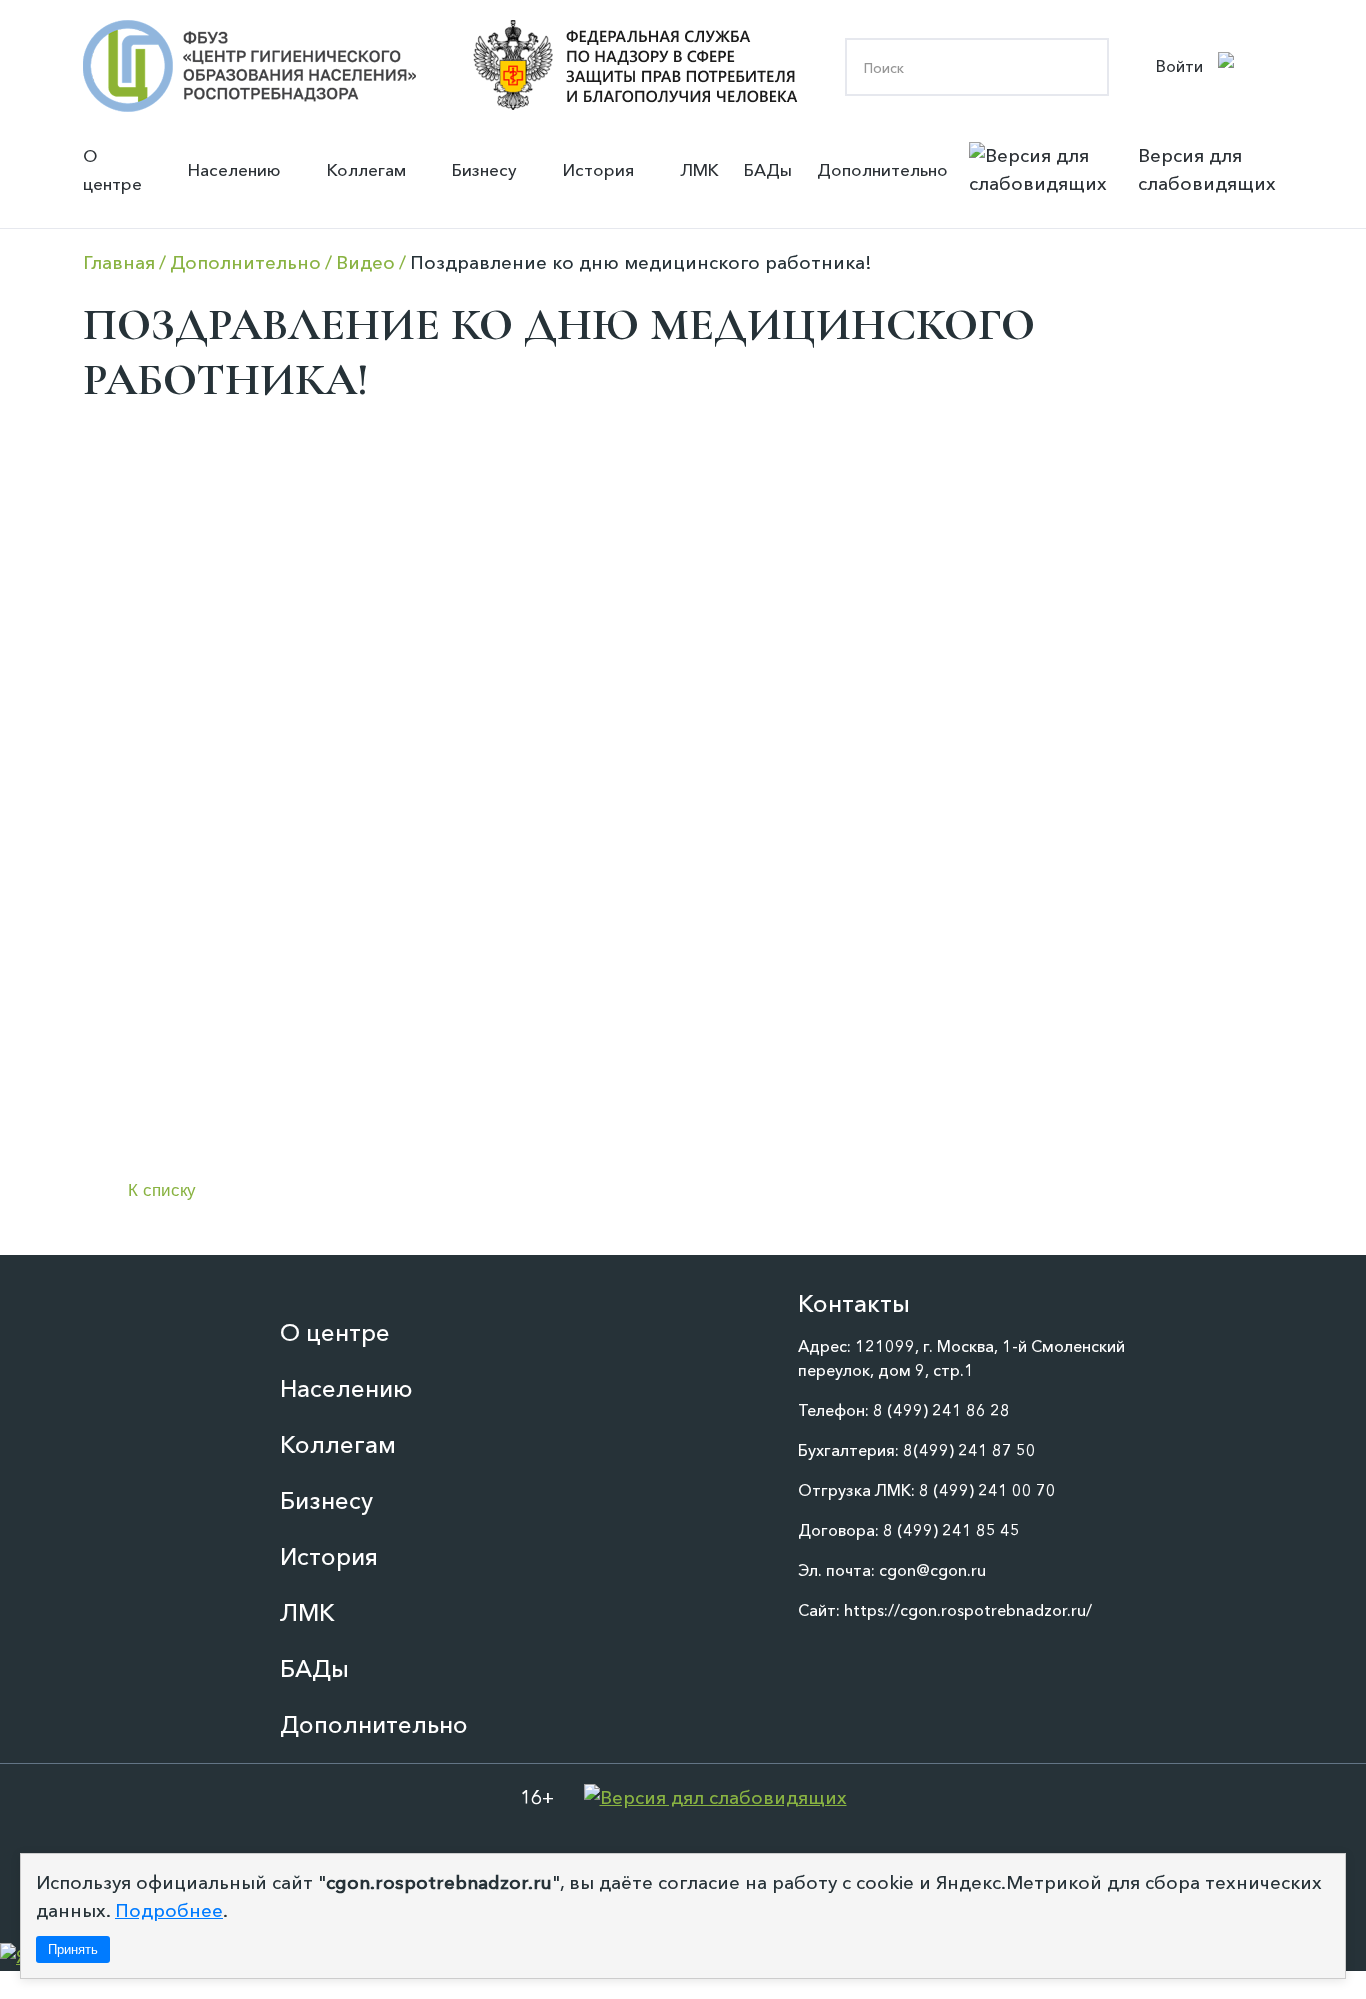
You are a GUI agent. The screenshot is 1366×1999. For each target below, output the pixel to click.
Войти (1179, 66)
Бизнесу (484, 169)
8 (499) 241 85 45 (951, 1530)
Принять (73, 1949)
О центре (112, 169)
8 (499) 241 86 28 (941, 1410)
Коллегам (366, 169)
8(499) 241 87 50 (969, 1450)
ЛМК (699, 169)
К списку (162, 1190)
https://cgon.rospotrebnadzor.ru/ (968, 1610)
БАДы (768, 169)
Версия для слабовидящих (1207, 169)
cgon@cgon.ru (932, 1570)
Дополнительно (882, 169)
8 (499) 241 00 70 (987, 1490)
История (598, 169)
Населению (234, 169)
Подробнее (169, 1910)
